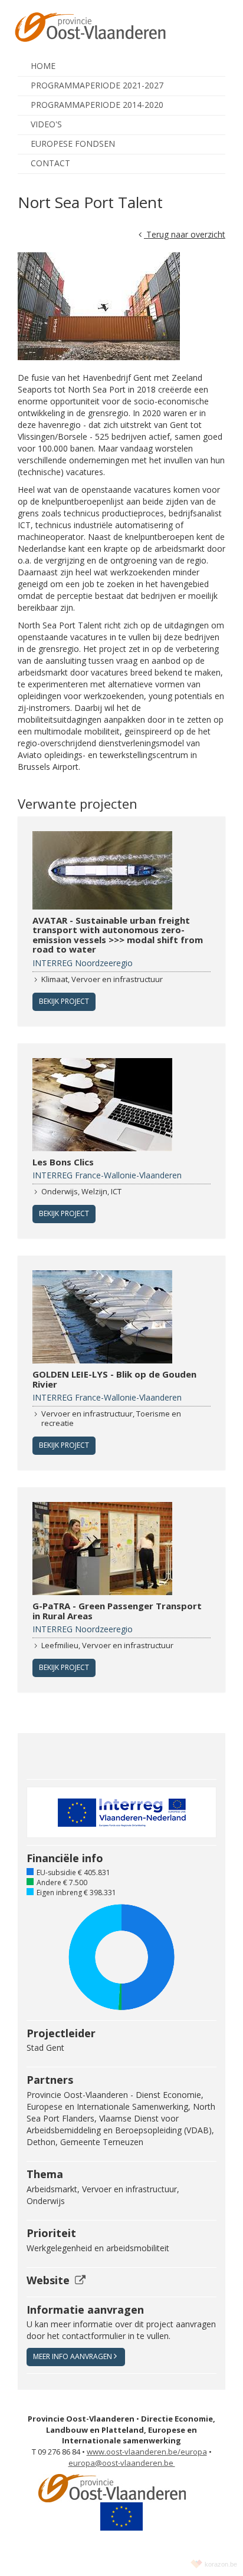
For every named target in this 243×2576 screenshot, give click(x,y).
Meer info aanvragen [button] (73, 2356)
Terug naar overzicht (185, 234)
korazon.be (221, 2564)
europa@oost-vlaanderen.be (122, 2463)
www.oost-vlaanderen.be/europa (147, 2452)
